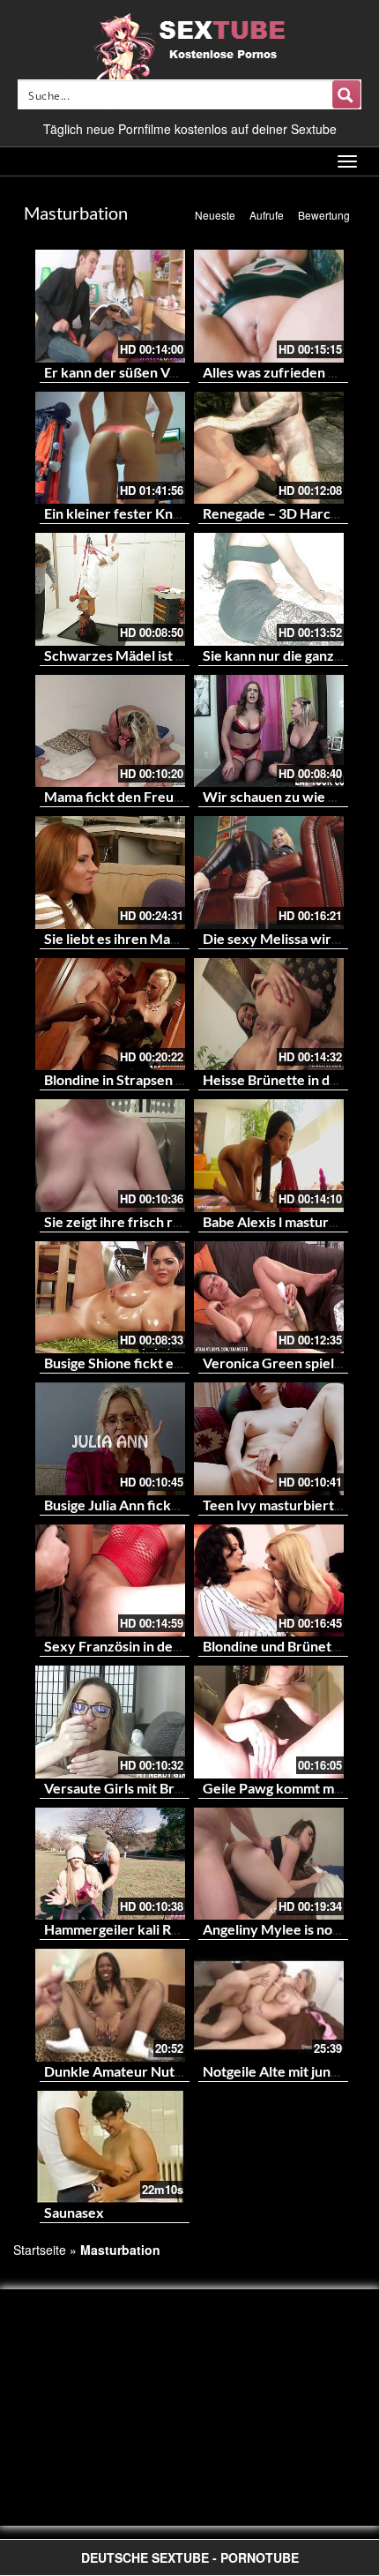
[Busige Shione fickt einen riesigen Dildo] (110, 1298)
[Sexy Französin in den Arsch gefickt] (110, 1581)
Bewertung (324, 215)
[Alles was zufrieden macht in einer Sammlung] (269, 306)
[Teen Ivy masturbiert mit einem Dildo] (269, 1439)
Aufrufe (267, 215)
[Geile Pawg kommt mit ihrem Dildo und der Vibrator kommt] (269, 1722)
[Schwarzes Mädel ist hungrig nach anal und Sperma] (110, 589)
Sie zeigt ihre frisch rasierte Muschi (155, 1221)
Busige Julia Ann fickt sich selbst (144, 1505)
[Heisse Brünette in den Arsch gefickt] (269, 1015)
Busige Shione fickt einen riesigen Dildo (167, 1363)
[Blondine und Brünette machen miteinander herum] (269, 1581)
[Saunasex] (110, 2147)
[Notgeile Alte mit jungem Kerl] (269, 2005)
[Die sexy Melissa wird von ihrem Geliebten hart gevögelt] (269, 872)
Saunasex (74, 2212)
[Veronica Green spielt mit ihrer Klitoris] (269, 1298)
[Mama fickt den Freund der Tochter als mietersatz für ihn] (110, 731)
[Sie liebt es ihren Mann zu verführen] (110, 872)
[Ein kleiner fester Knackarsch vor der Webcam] (110, 448)
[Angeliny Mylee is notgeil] (269, 1864)
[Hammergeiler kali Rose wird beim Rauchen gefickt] (110, 1864)
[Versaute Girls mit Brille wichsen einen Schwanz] (110, 1722)
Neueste (215, 215)
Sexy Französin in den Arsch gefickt (156, 1646)
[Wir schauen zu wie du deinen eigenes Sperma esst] (269, 731)
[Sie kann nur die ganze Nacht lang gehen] (269, 589)
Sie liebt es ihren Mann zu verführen (158, 938)
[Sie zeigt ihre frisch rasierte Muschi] (110, 1156)
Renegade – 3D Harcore (278, 513)
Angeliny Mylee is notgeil (281, 1929)
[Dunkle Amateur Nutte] (110, 2005)
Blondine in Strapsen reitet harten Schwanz (180, 1079)
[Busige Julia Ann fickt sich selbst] (110, 1439)
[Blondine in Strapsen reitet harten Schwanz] (110, 1015)
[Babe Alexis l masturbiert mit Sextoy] (269, 1156)
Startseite (40, 2250)
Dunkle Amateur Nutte (116, 2071)
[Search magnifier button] (346, 94)
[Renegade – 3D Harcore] (269, 448)
